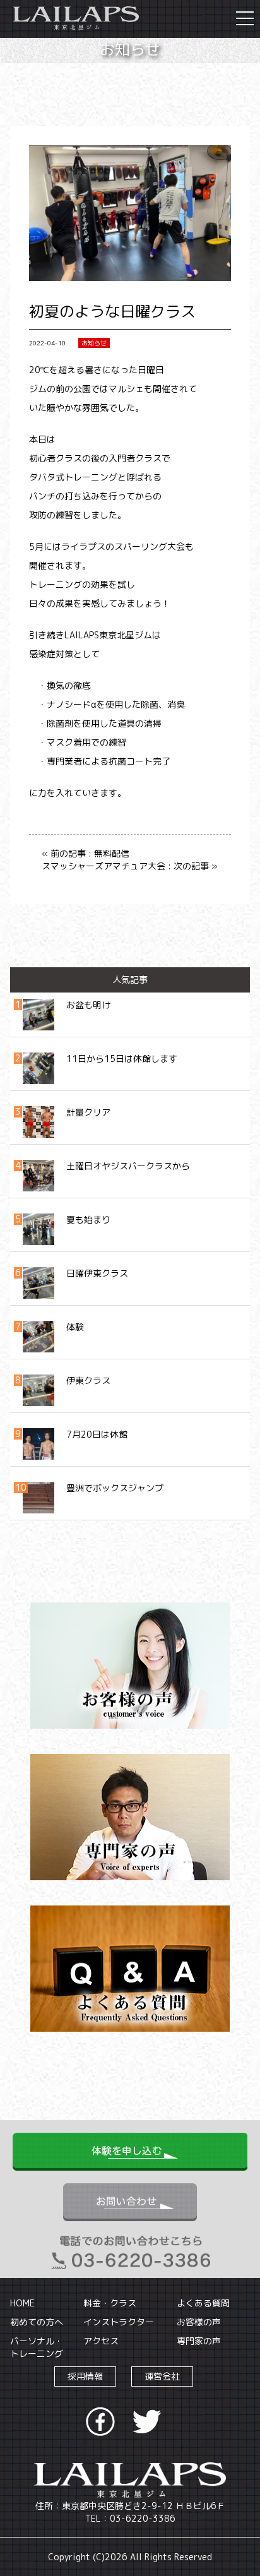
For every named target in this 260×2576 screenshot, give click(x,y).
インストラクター (119, 2322)
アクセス (101, 2341)
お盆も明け (88, 1005)
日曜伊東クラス (97, 1273)
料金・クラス (110, 2303)
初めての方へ (37, 2322)
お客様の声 (199, 2322)
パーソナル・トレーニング (37, 2347)
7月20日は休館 (97, 1434)
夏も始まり (88, 1219)
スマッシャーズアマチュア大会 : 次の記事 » (130, 866)
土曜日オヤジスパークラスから (128, 1166)
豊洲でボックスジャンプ (115, 1488)
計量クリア (88, 1112)
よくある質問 (203, 2303)
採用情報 (85, 2376)
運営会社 (162, 2376)
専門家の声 (199, 2341)
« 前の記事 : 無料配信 (86, 853)
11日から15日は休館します (122, 1058)
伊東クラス (88, 1380)
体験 (75, 1327)
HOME (22, 2303)
